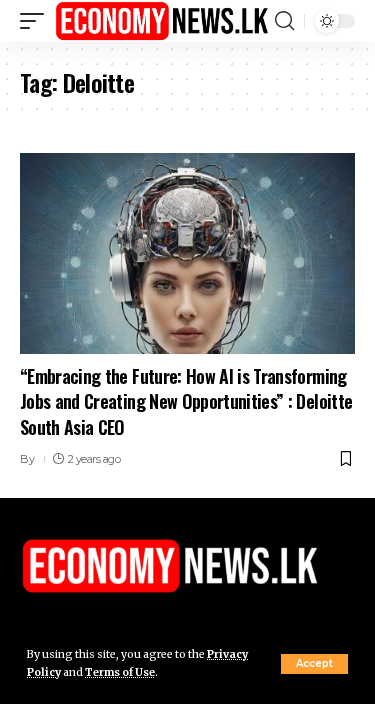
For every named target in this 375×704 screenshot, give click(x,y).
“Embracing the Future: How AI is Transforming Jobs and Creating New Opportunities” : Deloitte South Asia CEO (186, 401)
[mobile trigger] (37, 21)
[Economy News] (162, 21)
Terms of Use (120, 672)
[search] (284, 21)
